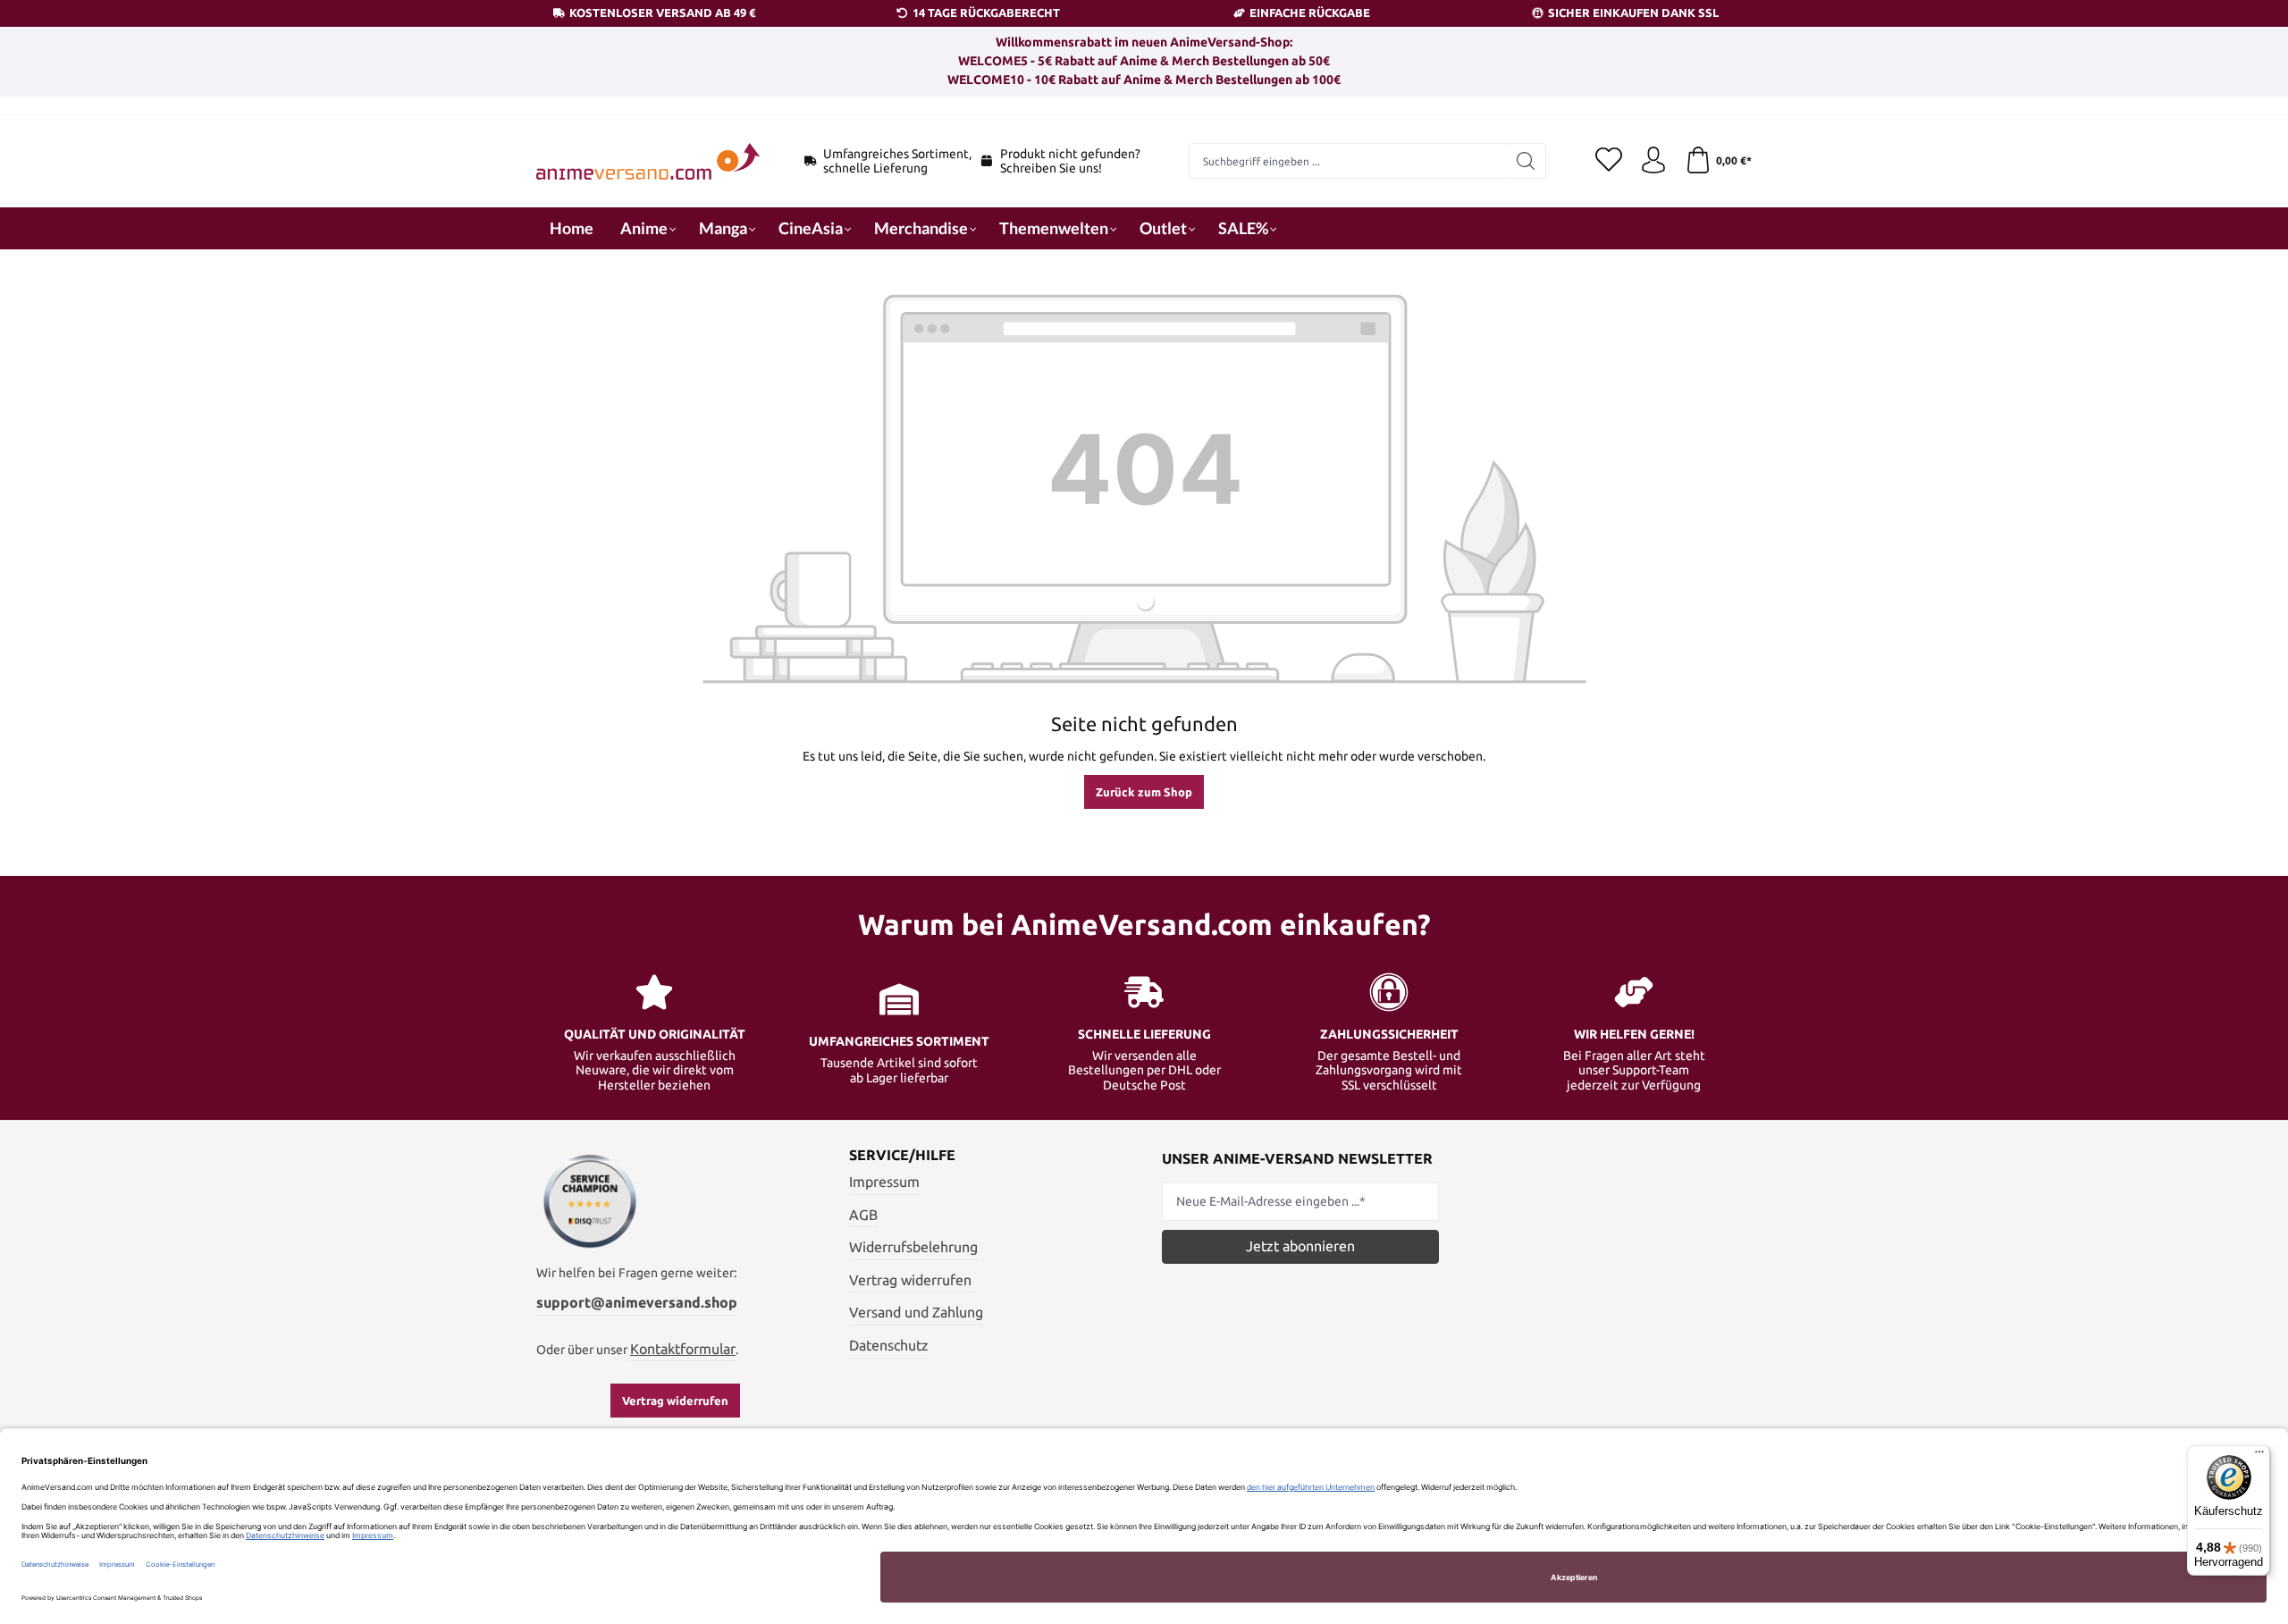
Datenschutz (889, 1345)
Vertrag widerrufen (675, 1401)
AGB (863, 1215)
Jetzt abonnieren (1300, 1246)
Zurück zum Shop (1144, 792)
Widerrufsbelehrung (913, 1247)
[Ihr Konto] (1653, 161)
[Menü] (2259, 1456)
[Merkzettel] (1609, 161)
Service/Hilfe (902, 1155)
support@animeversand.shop (637, 1302)
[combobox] (1348, 161)
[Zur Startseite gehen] (648, 161)
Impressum (884, 1182)
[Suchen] (1526, 161)
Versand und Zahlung (916, 1312)
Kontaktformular (683, 1349)
